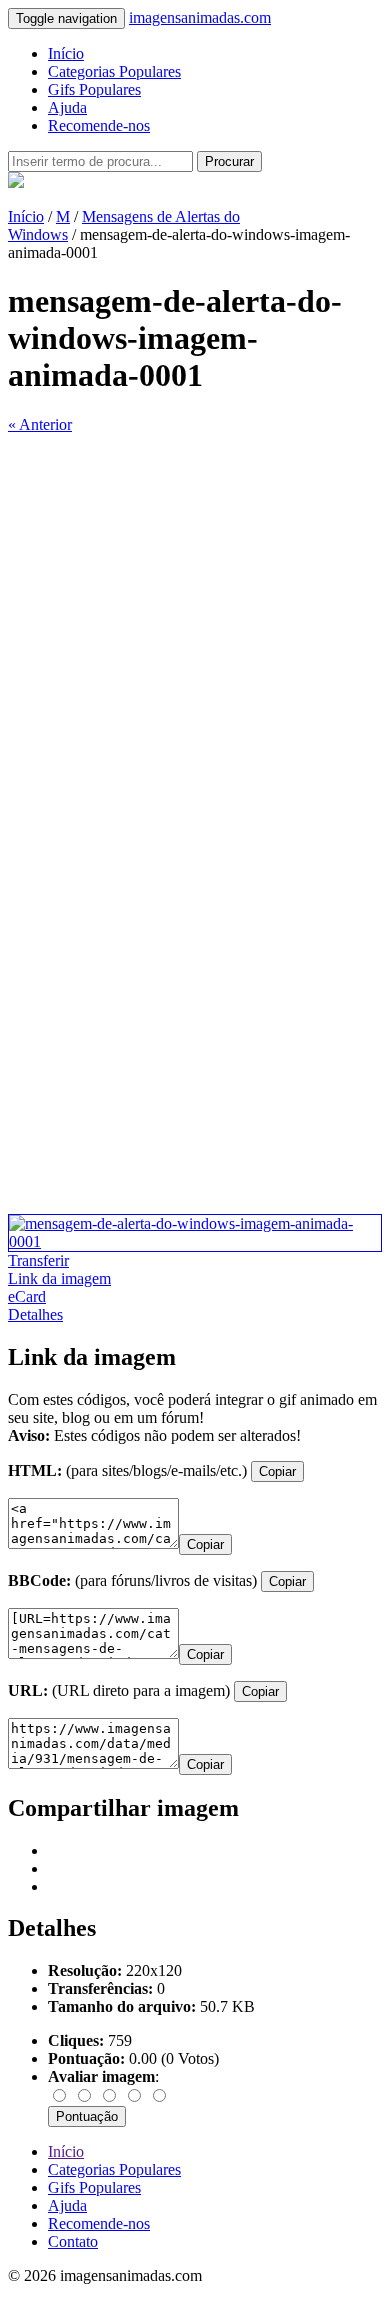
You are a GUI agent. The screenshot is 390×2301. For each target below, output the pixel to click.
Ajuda (67, 107)
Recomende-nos (99, 125)
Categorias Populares (114, 71)
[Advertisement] (195, 629)
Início (66, 53)
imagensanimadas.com (200, 17)
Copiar (277, 1471)
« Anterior (40, 424)
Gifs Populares (94, 89)
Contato (73, 2241)
